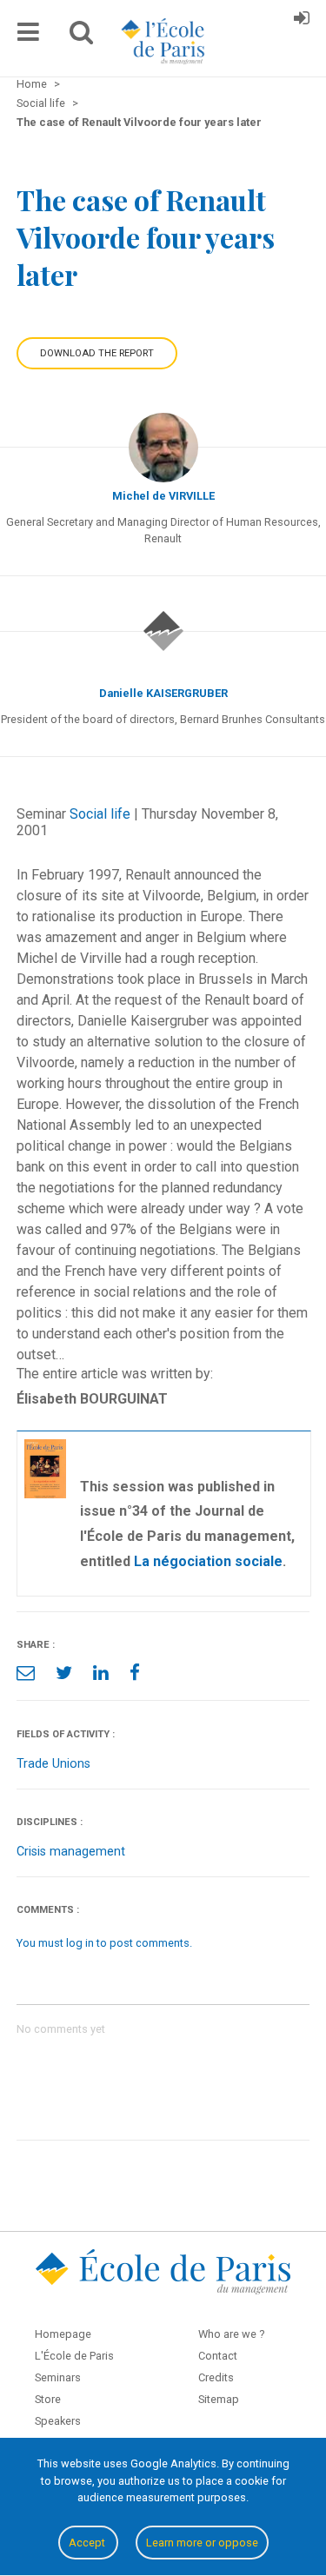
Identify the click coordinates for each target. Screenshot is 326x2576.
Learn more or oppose (202, 2543)
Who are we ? (231, 2334)
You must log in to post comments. (104, 1943)
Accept (88, 2543)
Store (48, 2399)
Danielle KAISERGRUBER (163, 693)
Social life (100, 814)
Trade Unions (53, 1764)
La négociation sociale (208, 1561)
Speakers (58, 2421)
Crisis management (71, 1852)
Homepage (63, 2334)
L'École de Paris (74, 2356)
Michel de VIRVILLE (163, 496)
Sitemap (219, 2399)
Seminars (58, 2377)
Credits (216, 2377)
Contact (218, 2356)
